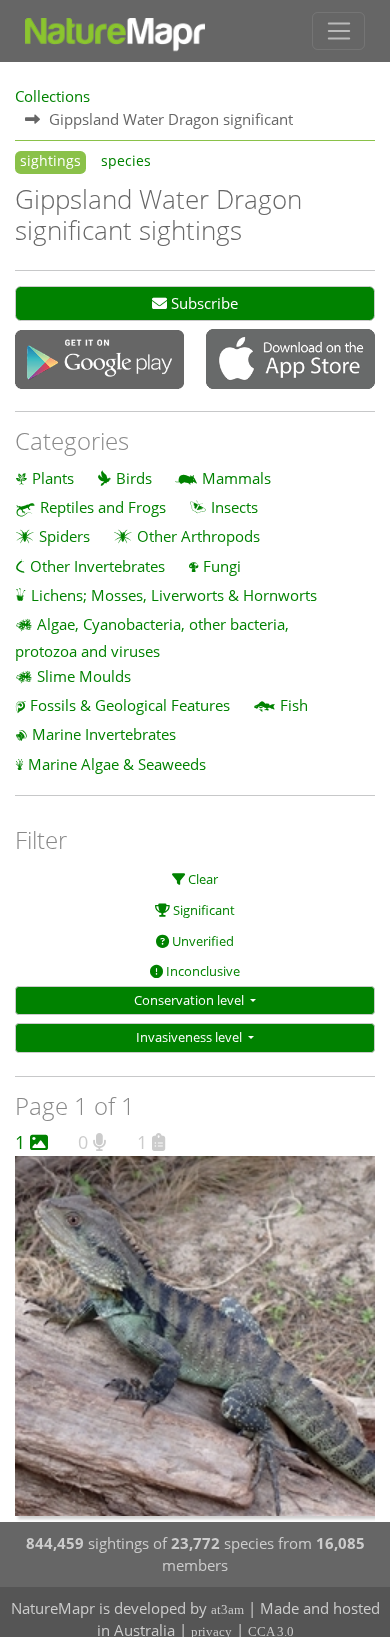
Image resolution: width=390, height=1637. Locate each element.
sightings (50, 161)
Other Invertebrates (97, 566)
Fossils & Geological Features (130, 705)
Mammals (236, 478)
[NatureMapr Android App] (99, 361)
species (126, 161)
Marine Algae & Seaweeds (117, 764)
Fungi (222, 566)
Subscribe (202, 303)
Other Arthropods (198, 536)
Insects (234, 507)
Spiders (64, 536)
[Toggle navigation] (338, 31)
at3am (227, 1609)
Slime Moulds (84, 676)
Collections (52, 96)
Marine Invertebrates (104, 734)
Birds (134, 478)
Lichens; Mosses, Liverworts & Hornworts (174, 595)
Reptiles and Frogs (103, 507)
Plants (53, 478)
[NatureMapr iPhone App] (290, 361)
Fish (294, 705)
